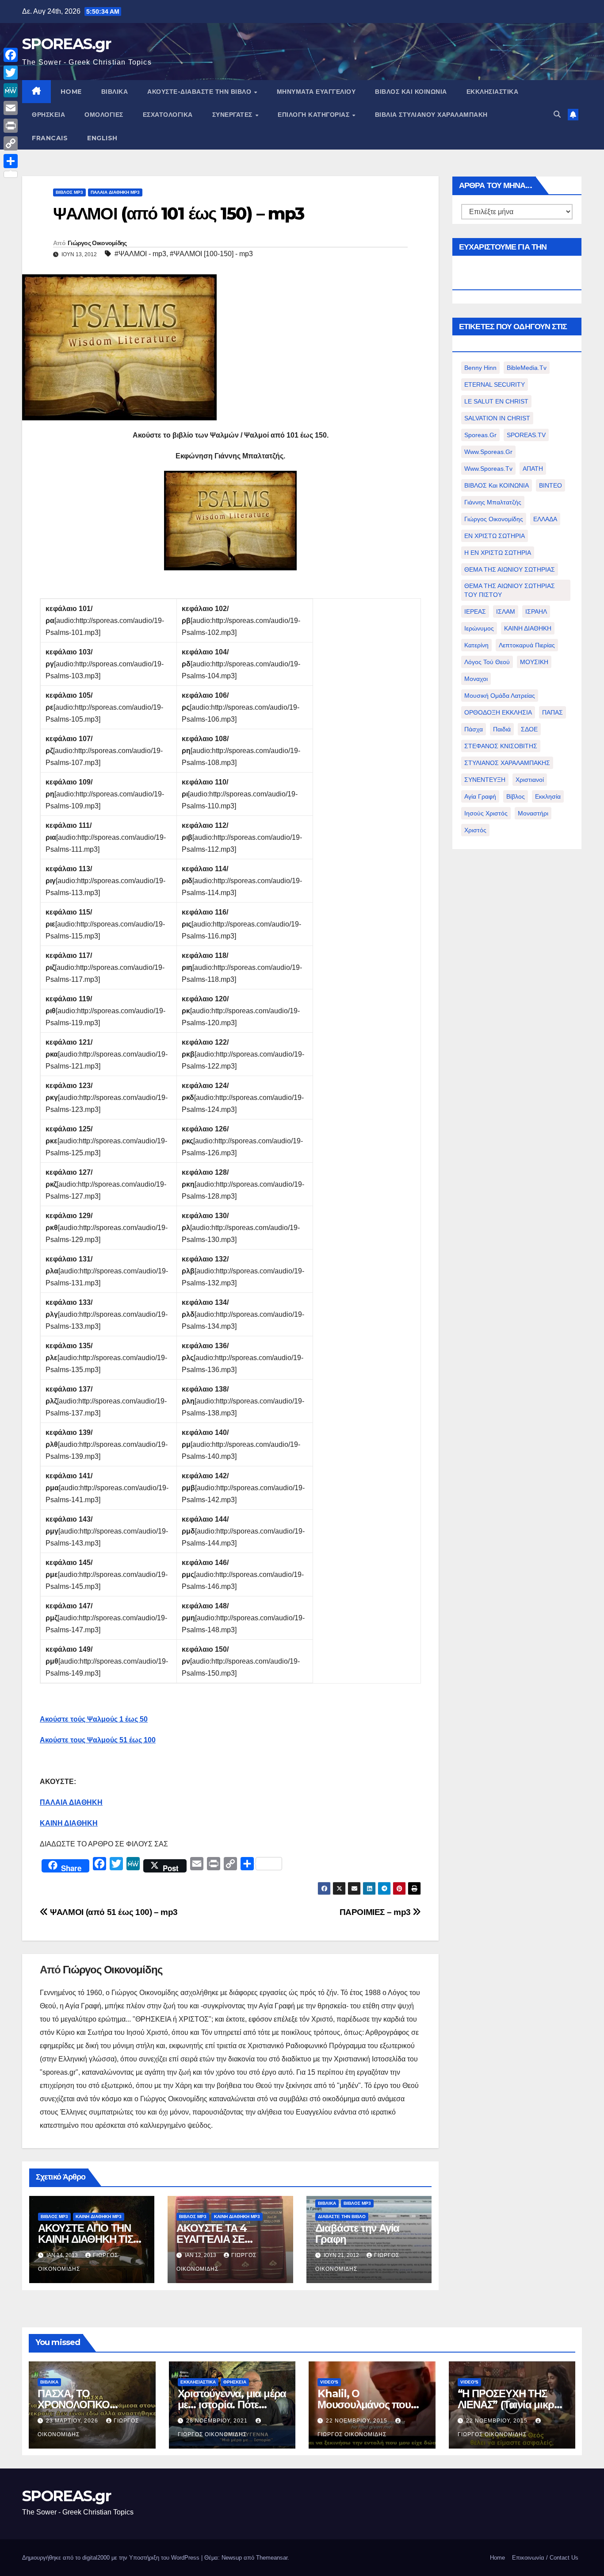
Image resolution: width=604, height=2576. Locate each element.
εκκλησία (548, 796)
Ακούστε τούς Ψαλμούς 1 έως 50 (94, 1719)
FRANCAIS (50, 138)
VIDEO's (329, 2382)
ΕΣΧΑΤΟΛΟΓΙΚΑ (168, 115)
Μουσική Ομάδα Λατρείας (500, 696)
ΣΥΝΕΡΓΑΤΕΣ (233, 115)
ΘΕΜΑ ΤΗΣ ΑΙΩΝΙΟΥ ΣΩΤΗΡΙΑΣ (510, 569)
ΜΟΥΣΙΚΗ (534, 662)
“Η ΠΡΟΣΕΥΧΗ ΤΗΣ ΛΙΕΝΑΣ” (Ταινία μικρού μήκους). (512, 2405)
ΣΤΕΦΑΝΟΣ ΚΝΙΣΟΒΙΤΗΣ (501, 746)
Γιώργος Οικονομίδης (97, 243)
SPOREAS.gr (66, 44)
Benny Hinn (480, 368)
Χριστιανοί (530, 780)
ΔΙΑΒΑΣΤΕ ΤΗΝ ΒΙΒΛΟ (342, 2217)
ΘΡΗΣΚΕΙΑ (48, 115)
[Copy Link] (11, 143)
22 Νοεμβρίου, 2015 (357, 2421)
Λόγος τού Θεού (487, 662)
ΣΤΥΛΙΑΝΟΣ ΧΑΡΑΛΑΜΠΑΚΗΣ (507, 763)
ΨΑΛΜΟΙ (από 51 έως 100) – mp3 (113, 1912)
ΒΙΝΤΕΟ (550, 485)
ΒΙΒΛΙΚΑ (115, 92)
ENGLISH (102, 138)
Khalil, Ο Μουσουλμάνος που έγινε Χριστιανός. (364, 2405)
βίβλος (516, 796)
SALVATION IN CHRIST (497, 418)
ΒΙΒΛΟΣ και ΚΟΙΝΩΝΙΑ (411, 92)
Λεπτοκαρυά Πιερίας (527, 645)
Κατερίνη (476, 645)
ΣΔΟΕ (529, 729)
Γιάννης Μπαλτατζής (493, 502)
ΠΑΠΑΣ (552, 712)
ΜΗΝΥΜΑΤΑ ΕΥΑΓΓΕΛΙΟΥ (316, 92)
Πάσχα (474, 729)
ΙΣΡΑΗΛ (536, 611)
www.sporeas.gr (488, 452)
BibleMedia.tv (527, 368)
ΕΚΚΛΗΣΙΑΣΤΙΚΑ (493, 92)
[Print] (11, 126)
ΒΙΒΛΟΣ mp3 (69, 192)
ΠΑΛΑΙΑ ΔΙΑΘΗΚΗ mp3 (115, 192)
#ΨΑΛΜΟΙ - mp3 (140, 254)
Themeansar (272, 2558)
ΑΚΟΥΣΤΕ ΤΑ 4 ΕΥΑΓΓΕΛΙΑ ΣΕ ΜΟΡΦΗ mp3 (212, 2239)
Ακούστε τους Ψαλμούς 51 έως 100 (98, 1740)
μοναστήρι (533, 813)
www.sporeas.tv (488, 469)
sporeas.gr (480, 435)
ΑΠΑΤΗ (533, 469)
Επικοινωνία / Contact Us (545, 2558)
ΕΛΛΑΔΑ (545, 519)
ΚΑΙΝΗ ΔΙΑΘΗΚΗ (528, 628)
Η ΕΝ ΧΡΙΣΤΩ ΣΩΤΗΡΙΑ (498, 553)
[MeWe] (11, 90)
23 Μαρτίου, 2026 (73, 2421)
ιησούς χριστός (486, 813)
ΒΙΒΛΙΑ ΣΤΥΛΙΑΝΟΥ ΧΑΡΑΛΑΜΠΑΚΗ (431, 115)
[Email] (11, 108)
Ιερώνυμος (479, 628)
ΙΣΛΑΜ (506, 611)
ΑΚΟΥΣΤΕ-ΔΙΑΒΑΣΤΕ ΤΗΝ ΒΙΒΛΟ (200, 92)
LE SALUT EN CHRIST (496, 401)
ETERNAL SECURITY (495, 384)
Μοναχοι (476, 679)
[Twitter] (11, 73)
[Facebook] (11, 55)
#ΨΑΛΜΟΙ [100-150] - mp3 (211, 254)
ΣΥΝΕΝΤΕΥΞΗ (485, 780)
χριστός (475, 830)
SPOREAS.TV (526, 435)
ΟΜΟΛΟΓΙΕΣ (104, 115)
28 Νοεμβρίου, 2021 (218, 2421)
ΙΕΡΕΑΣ (475, 611)
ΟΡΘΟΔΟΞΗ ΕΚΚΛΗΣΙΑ (498, 712)
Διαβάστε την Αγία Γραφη (357, 2234)
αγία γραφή (480, 796)
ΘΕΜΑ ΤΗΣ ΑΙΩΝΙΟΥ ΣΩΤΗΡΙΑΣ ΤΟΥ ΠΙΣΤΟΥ (510, 590)
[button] (557, 114)
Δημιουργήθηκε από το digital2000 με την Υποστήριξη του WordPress (112, 2558)
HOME (71, 92)
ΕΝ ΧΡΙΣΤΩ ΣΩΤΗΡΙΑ (495, 536)
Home (497, 2558)
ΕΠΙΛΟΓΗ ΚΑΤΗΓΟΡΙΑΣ (315, 115)
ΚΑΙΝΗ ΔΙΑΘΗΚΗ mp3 (99, 2217)
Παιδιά (502, 729)
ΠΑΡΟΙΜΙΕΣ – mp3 (376, 1912)
